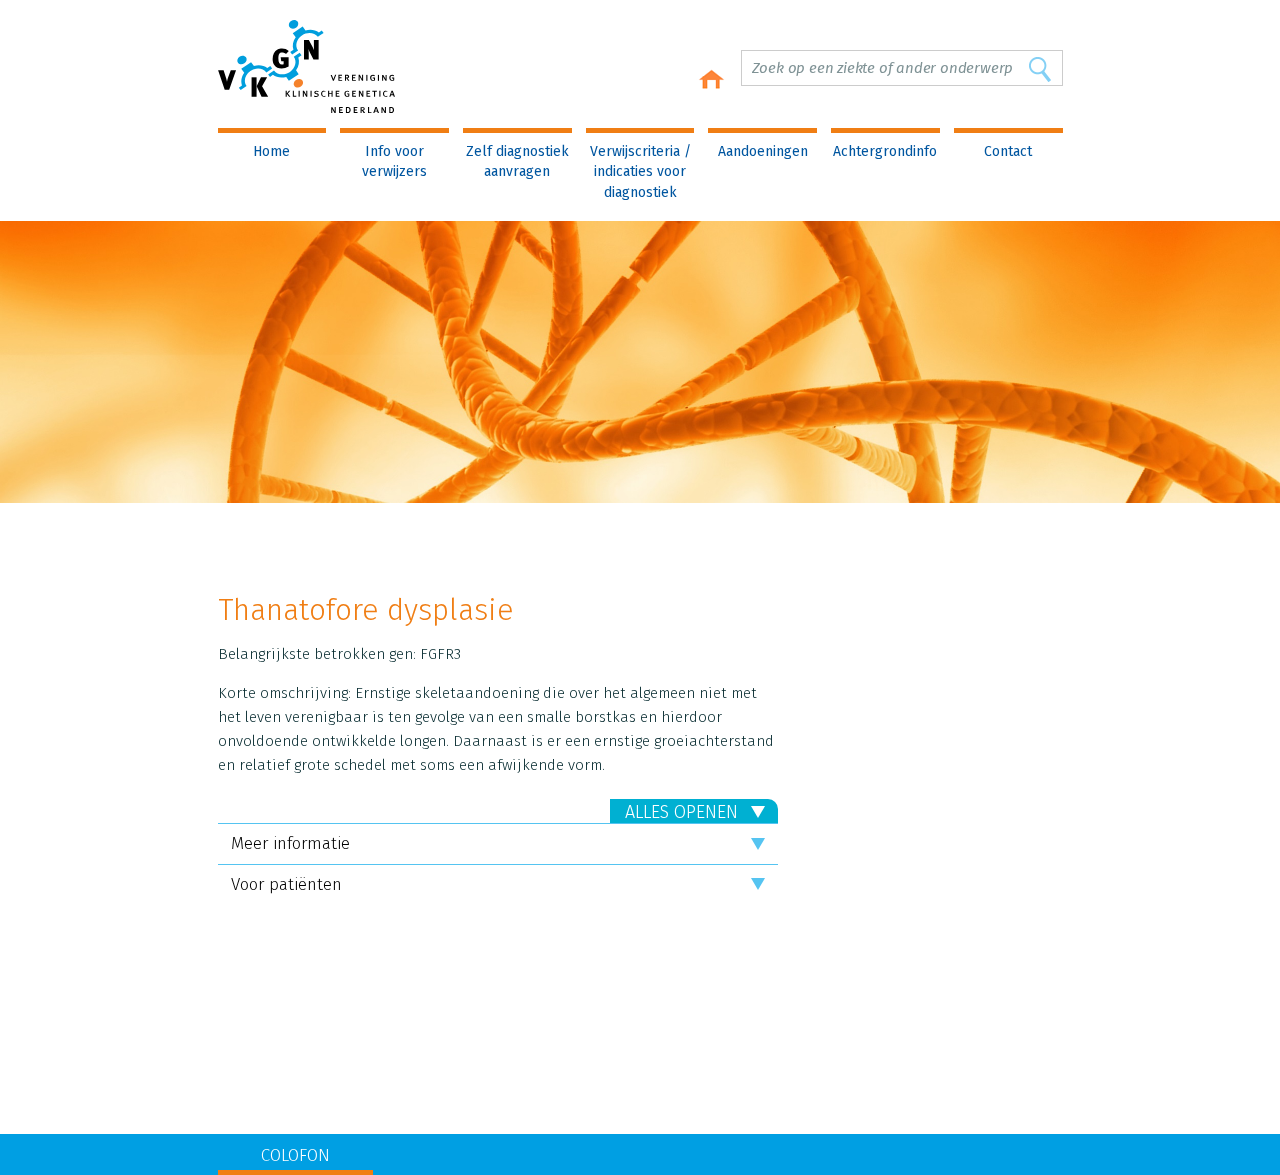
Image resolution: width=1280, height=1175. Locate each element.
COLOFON (295, 1155)
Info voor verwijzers (394, 161)
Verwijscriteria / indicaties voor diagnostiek (640, 172)
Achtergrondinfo (885, 151)
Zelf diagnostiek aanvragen (517, 161)
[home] (711, 79)
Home (271, 151)
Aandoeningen (763, 151)
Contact (1008, 151)
